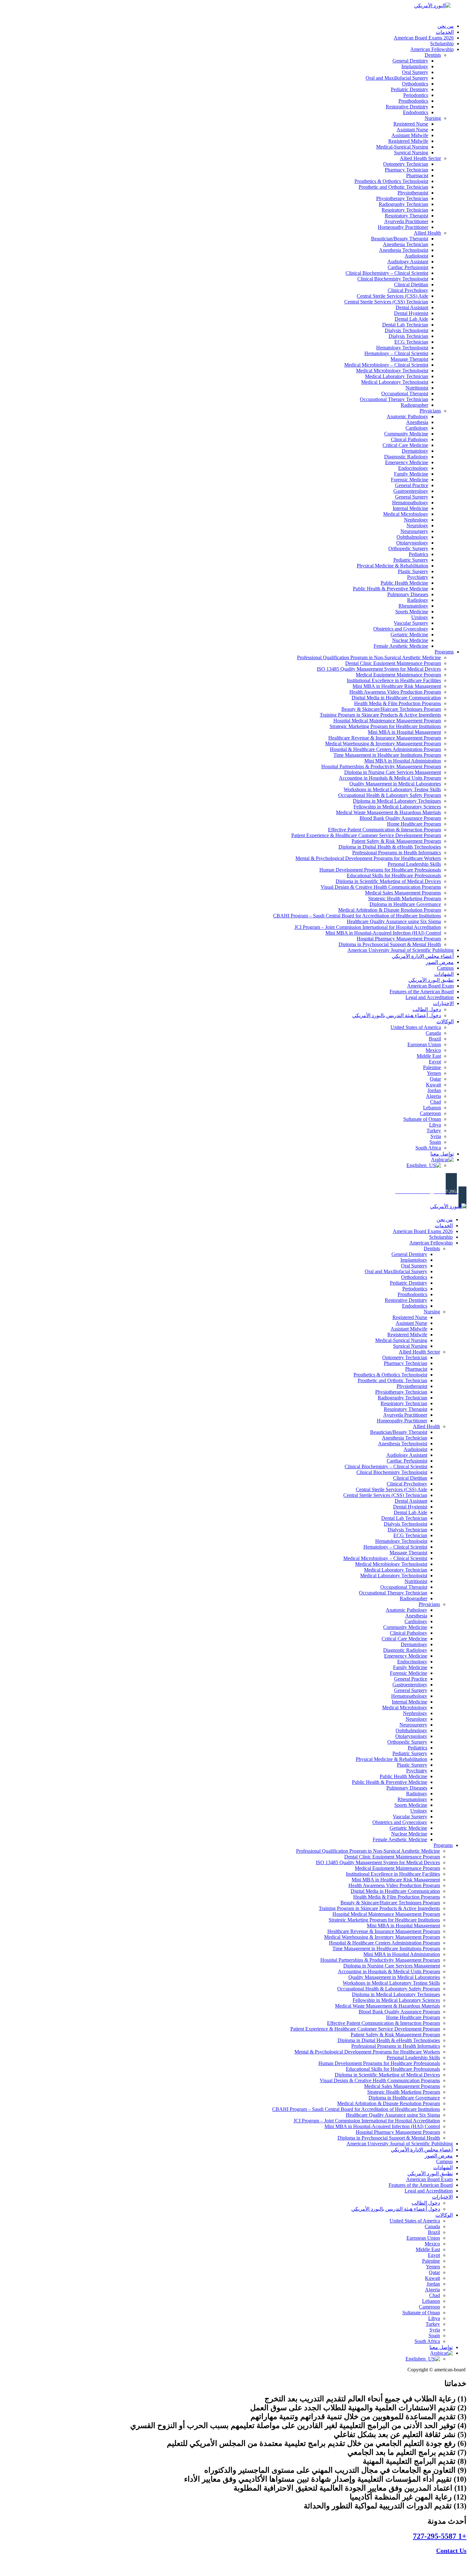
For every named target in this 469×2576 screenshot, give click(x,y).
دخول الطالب (427, 1009)
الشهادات (444, 974)
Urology (420, 617)
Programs (444, 652)
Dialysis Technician (408, 336)
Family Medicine (411, 474)
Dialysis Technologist (406, 330)
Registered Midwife (408, 141)
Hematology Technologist (402, 348)
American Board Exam (430, 986)
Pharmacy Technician (406, 170)
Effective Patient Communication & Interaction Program (384, 830)
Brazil (435, 1039)
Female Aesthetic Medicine (401, 646)
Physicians (430, 411)
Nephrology (416, 520)
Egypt (435, 1062)
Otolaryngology (412, 543)
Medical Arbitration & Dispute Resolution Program (390, 910)
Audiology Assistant (408, 262)
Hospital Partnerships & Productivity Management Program (381, 766)
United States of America (416, 1027)
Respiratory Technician (405, 210)
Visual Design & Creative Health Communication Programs (381, 887)
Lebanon (432, 1108)
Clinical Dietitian (411, 285)
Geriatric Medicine (409, 635)
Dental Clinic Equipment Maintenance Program (393, 663)
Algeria (433, 1096)
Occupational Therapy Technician (394, 399)
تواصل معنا (442, 1154)
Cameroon (430, 1113)
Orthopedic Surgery (408, 548)
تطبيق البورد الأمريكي (431, 980)
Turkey (434, 1131)
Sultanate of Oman (422, 1119)
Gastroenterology (411, 491)
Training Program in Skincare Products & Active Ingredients (380, 715)
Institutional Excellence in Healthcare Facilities (394, 680)
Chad (435, 1102)
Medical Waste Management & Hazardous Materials (388, 812)
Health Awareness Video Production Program (395, 692)
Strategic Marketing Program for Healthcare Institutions (385, 726)
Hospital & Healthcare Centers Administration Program (385, 749)
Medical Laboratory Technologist (395, 382)
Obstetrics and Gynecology (401, 629)
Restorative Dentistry (407, 107)
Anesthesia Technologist (404, 250)
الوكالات (445, 1022)
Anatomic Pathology (407, 416)
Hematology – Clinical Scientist (396, 353)
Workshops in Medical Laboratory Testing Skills (392, 789)
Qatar (435, 1079)
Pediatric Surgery (411, 560)
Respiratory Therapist (406, 216)
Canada (433, 1033)
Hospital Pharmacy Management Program (399, 939)
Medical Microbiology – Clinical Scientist (386, 365)
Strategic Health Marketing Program (405, 898)
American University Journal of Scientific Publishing (401, 950)
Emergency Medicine (407, 462)
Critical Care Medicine (405, 445)
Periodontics (416, 95)
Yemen (434, 1073)
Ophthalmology (412, 537)
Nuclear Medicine (410, 640)
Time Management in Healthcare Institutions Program (387, 755)
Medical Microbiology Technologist (392, 371)
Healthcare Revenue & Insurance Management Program (385, 738)
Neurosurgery (414, 531)
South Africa (428, 1148)
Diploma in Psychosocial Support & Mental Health (390, 944)
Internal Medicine (410, 508)
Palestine (432, 1067)
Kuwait (433, 1085)
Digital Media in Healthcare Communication (396, 698)
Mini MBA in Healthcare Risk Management (397, 686)
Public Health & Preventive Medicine (391, 589)
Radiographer (414, 405)
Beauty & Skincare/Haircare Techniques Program (391, 709)
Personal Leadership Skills (414, 864)
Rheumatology (413, 606)
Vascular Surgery (411, 623)
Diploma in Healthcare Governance (405, 904)
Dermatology (415, 451)
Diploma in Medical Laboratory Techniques (397, 801)
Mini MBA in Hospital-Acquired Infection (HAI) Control (383, 933)
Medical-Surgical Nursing (402, 147)
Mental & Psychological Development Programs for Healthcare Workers (368, 858)
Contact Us (451, 2550)
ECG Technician (411, 342)
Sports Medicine (412, 612)
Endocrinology (413, 468)
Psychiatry (418, 577)
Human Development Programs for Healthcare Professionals (380, 870)
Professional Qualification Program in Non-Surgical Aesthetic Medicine (369, 657)
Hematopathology (410, 503)
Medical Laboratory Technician (397, 376)
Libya (435, 1125)
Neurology (417, 525)
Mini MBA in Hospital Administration (403, 761)
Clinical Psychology (408, 290)
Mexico (433, 1050)
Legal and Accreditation (430, 997)
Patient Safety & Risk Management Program (396, 841)
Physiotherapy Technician (402, 198)
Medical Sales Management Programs (403, 893)
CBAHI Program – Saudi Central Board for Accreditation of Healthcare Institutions (357, 916)
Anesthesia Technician (406, 244)
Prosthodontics (413, 101)
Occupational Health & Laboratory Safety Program (390, 795)
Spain (435, 1142)
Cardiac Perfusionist (408, 267)
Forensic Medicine (409, 480)
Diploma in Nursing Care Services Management (393, 772)
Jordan (434, 1090)
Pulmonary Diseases (408, 594)
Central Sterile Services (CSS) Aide (392, 296)
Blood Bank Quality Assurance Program (400, 818)
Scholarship (442, 44)
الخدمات (445, 32)
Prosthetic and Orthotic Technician (393, 187)
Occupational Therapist (405, 394)
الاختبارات (443, 1003)
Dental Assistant (412, 307)
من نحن (446, 26)
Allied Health (427, 233)
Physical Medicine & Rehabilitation (392, 566)
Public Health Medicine (404, 583)
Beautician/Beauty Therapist (400, 239)
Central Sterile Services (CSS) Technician (386, 302)
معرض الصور (440, 962)
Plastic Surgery (413, 571)
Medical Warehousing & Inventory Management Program (383, 744)
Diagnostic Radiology (406, 457)
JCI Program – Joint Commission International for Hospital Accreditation (368, 927)
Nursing (433, 118)
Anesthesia (417, 422)
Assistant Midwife (410, 135)
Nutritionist (417, 388)
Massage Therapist (409, 359)
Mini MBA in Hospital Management (404, 732)
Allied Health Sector (420, 158)
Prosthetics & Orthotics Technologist (391, 181)
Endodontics (416, 112)
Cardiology (417, 428)
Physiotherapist (413, 193)
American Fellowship (432, 49)
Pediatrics (418, 554)
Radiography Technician (403, 204)
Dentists (433, 55)
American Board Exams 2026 (424, 38)
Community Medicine (406, 434)
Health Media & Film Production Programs (398, 703)
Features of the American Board (422, 992)
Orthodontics (415, 84)
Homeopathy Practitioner (403, 227)
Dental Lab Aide (411, 319)
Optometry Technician (406, 164)
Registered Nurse (411, 124)
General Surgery (412, 497)
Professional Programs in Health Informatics (397, 853)
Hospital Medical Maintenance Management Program (387, 721)
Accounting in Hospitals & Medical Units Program (390, 778)
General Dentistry (410, 61)
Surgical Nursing (411, 153)
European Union (424, 1044)
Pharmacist (417, 175)
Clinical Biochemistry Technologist (393, 279)
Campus (445, 968)
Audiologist (416, 256)
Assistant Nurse (412, 130)
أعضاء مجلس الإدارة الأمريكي (423, 956)
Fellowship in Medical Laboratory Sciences (397, 807)
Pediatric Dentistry (409, 89)
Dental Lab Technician (405, 325)
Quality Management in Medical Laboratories (395, 784)
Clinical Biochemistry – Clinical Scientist (387, 273)
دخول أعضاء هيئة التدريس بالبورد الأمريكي (397, 1015)
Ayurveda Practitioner (406, 221)
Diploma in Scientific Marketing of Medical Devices (388, 881)
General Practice (412, 485)
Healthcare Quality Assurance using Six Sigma (394, 921)
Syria (436, 1136)
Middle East (429, 1056)
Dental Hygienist (411, 313)
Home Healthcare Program (414, 824)
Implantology (415, 66)
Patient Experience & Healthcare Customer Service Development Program (366, 835)
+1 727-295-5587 (440, 2536)
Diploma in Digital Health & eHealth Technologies (390, 847)
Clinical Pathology (409, 439)
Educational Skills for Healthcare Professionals (394, 876)
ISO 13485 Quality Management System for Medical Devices (379, 669)
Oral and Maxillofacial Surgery (397, 78)
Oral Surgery (415, 72)
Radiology (418, 600)
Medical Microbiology (406, 514)
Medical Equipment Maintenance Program (398, 675)
